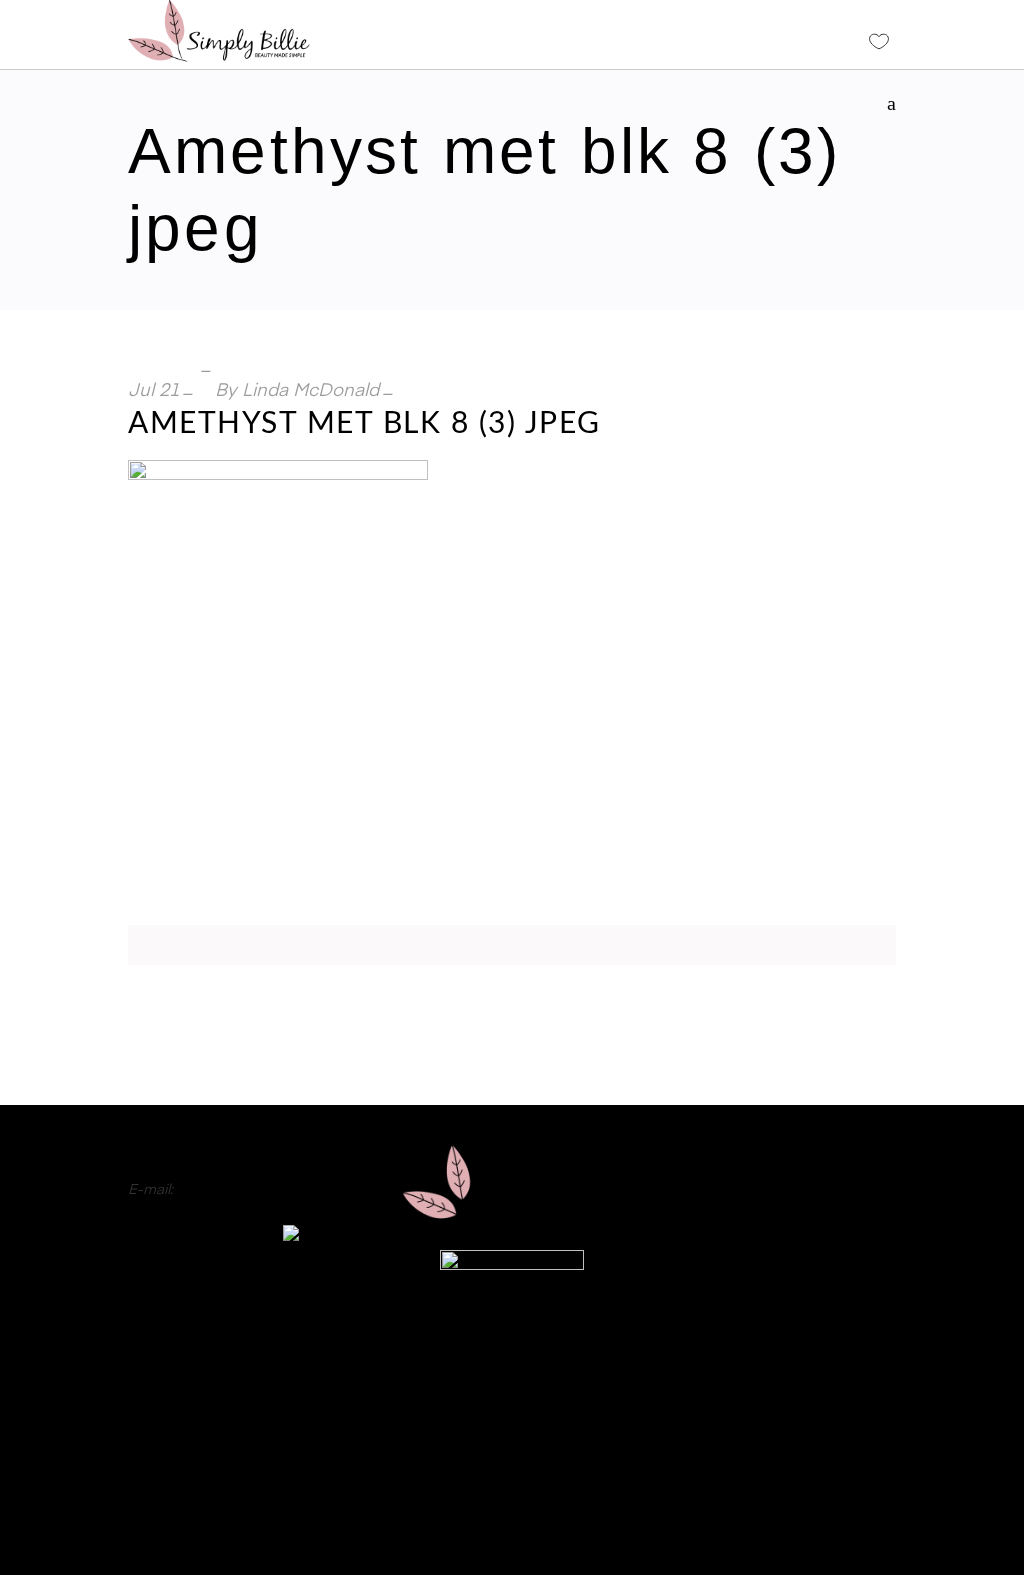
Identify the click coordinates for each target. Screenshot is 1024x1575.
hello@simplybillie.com (250, 1190)
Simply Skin (858, 1272)
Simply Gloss (853, 1172)
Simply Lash (856, 1297)
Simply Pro (860, 1222)
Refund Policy (511, 1467)
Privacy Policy (512, 1437)
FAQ (511, 1377)
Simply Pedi (858, 1197)
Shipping (511, 1497)
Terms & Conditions (511, 1527)
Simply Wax (857, 1247)
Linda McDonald (310, 391)
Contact (512, 1407)
